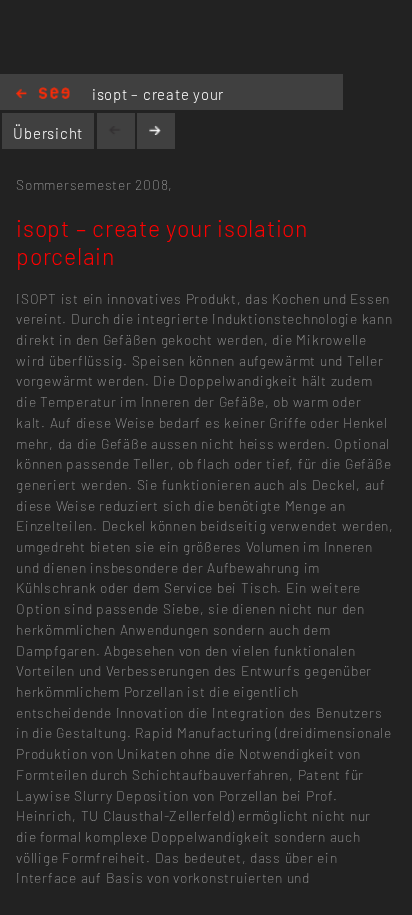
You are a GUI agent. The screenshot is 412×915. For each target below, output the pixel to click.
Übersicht (48, 133)
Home (43, 94)
